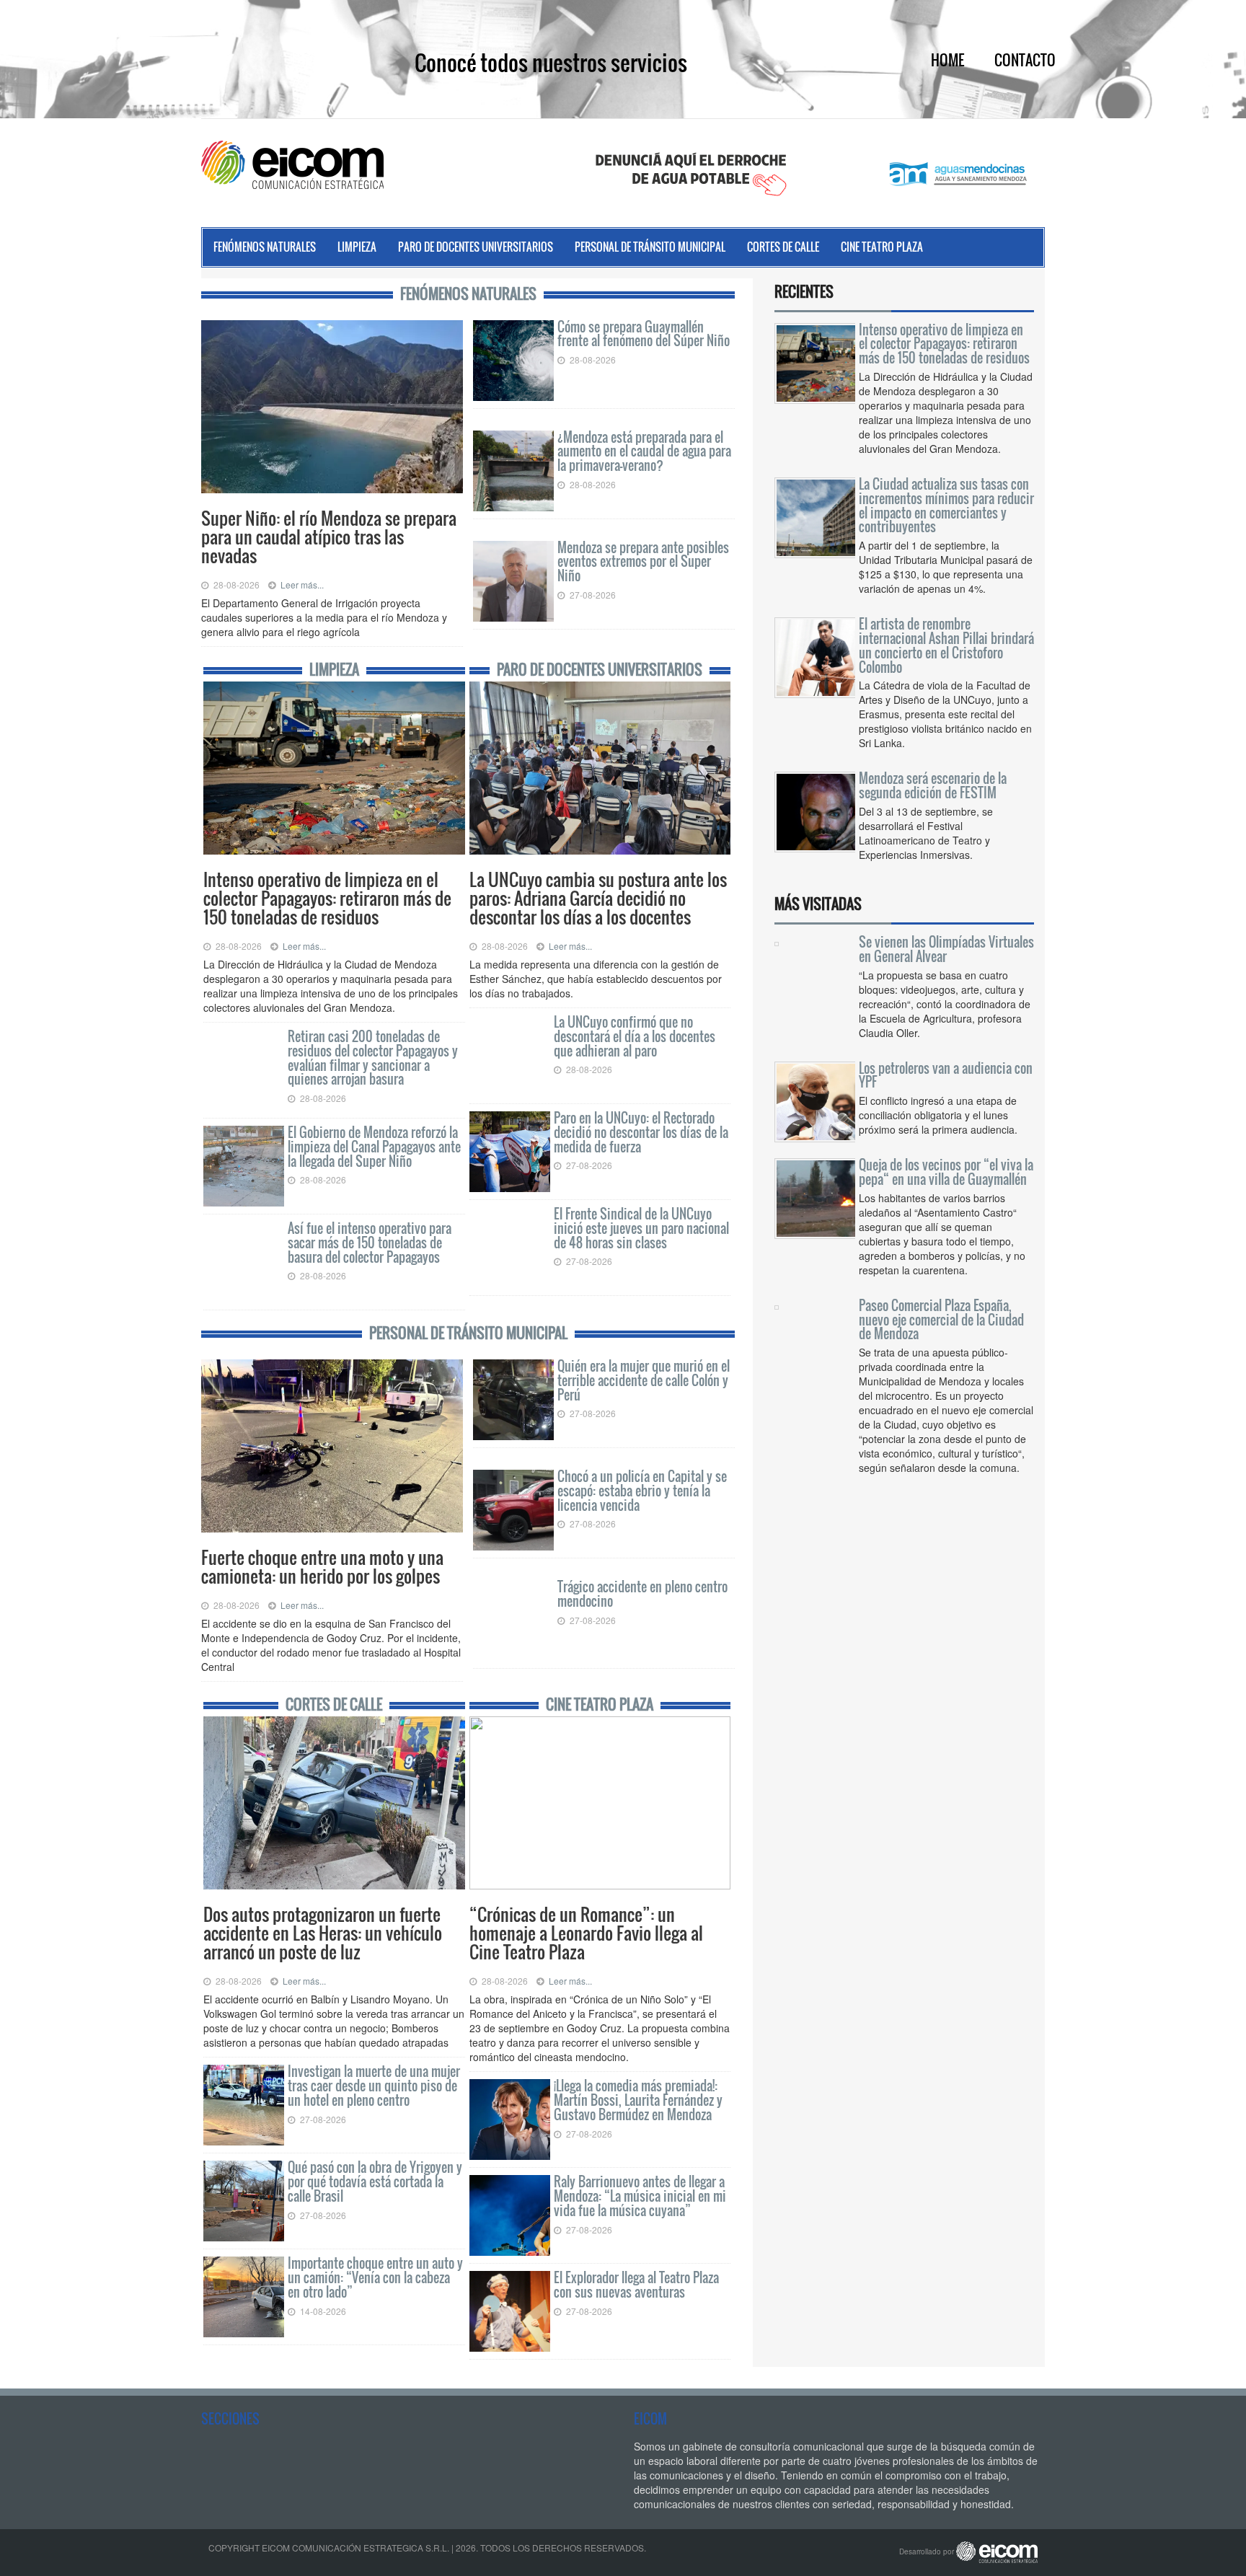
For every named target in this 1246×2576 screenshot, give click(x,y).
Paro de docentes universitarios (476, 247)
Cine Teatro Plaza (882, 247)
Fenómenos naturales (265, 247)
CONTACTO (1025, 60)
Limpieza (357, 247)
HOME (947, 60)
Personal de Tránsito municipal (650, 247)
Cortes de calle (783, 247)
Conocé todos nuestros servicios (551, 62)
